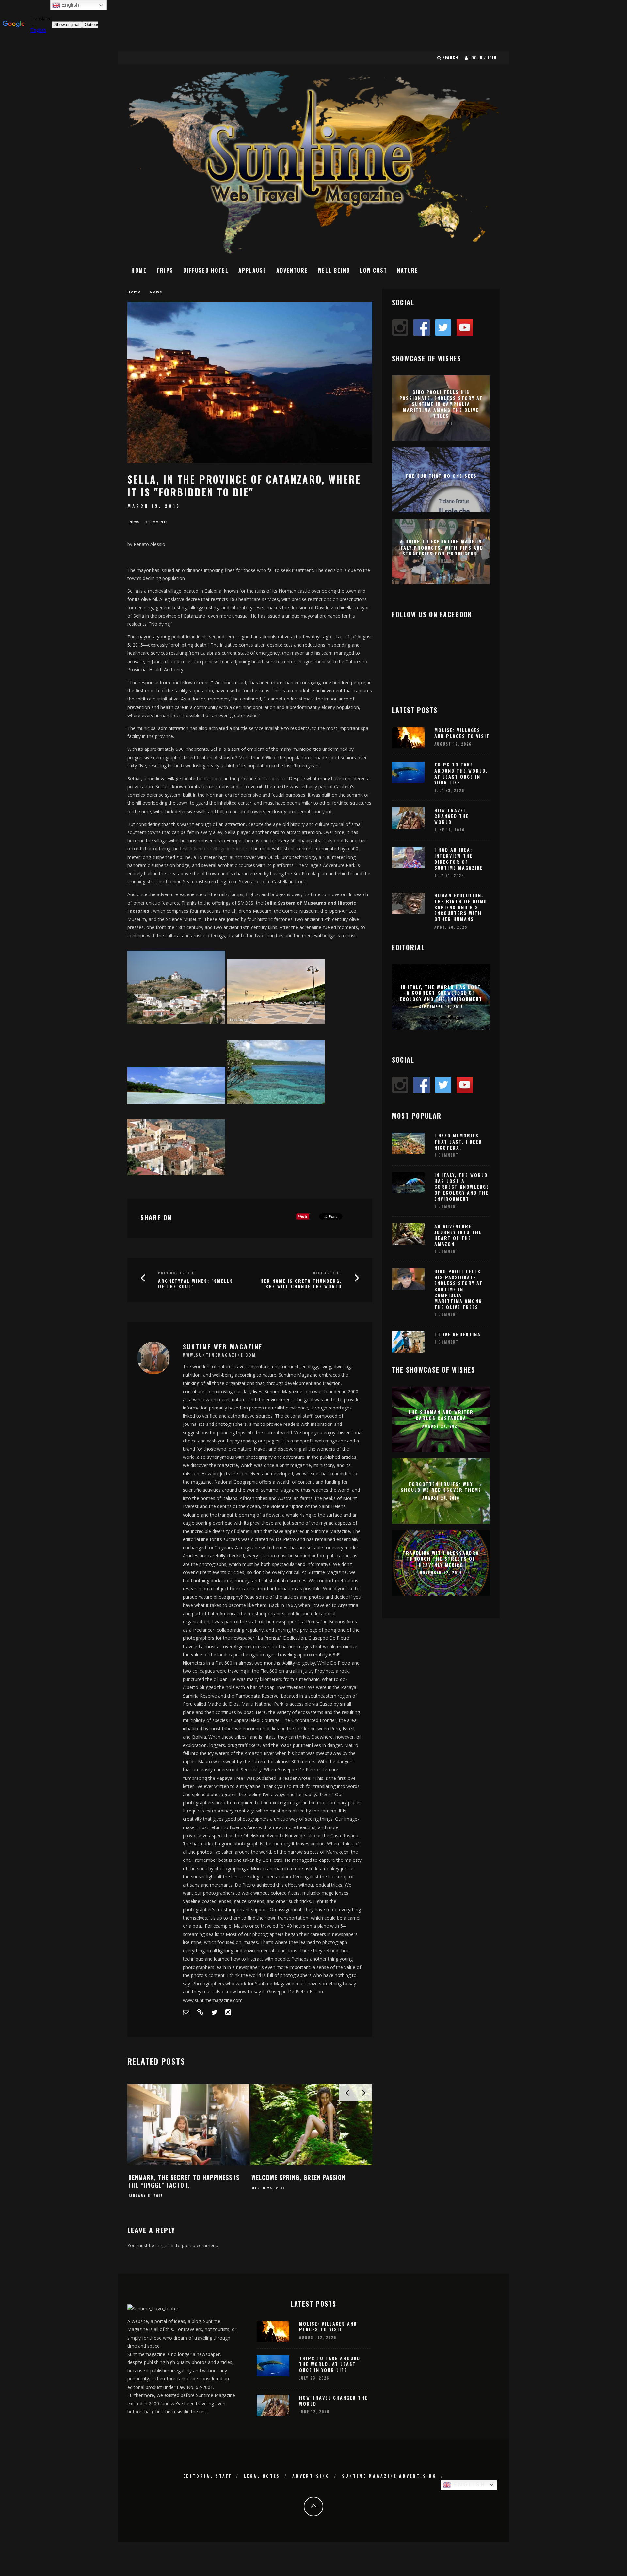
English (468, 2484)
